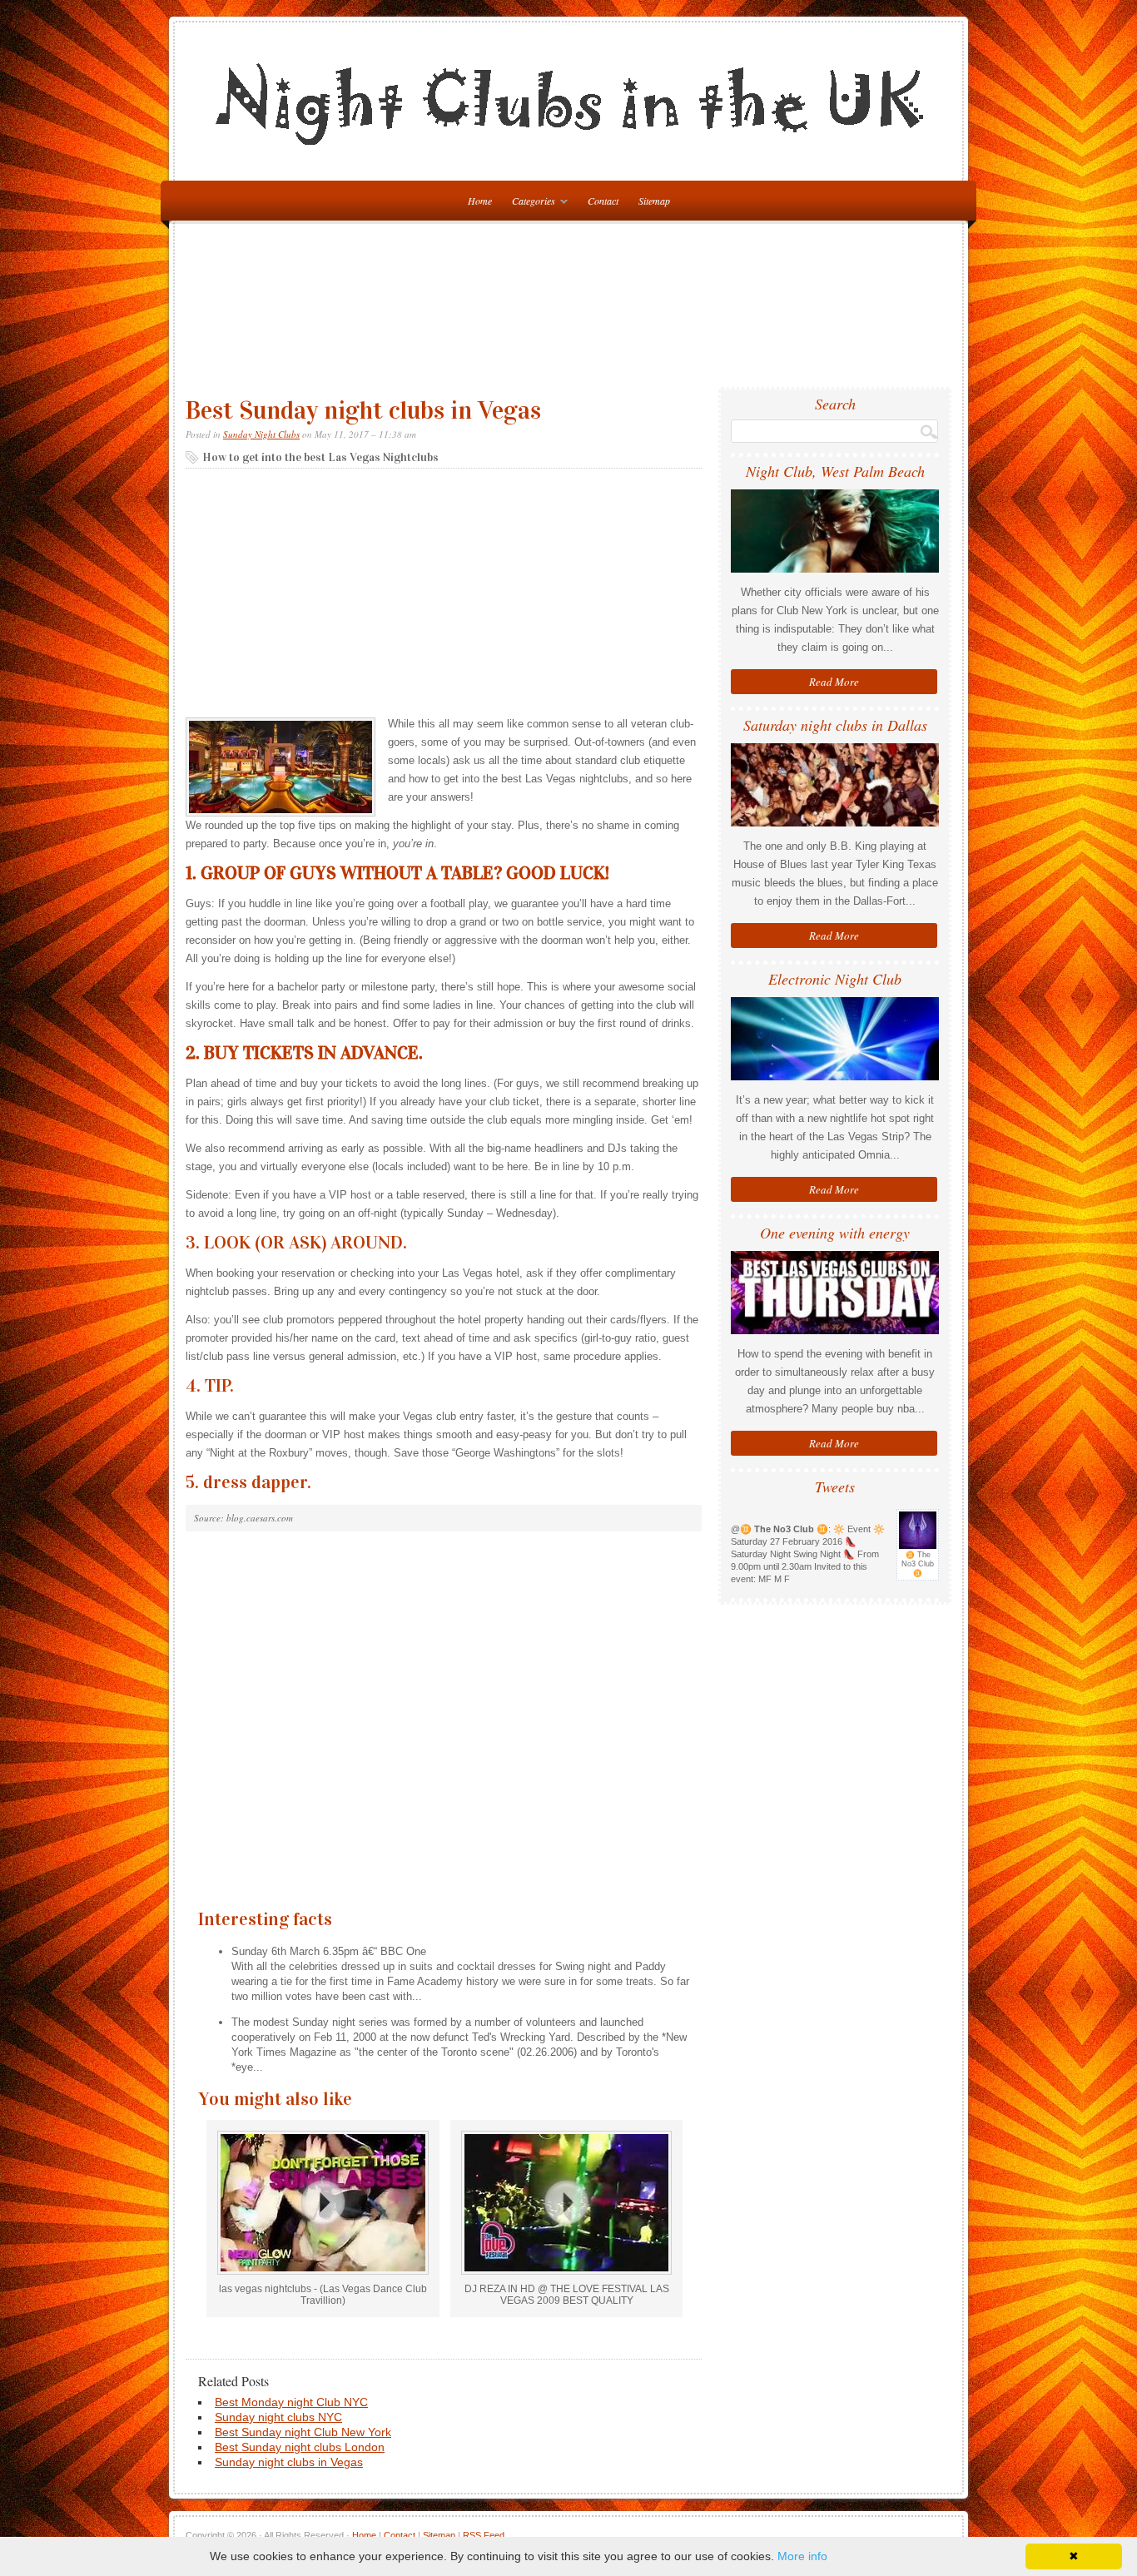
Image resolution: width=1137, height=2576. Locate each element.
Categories (529, 203)
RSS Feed (484, 2535)
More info (802, 2556)
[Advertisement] (573, 312)
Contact (603, 201)
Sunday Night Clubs (261, 434)
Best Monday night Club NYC (291, 2402)
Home (364, 2535)
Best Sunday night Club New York (303, 2432)
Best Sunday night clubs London (300, 2447)
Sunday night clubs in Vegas (289, 2462)
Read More (834, 682)
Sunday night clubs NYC (278, 2417)
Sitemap (654, 201)
